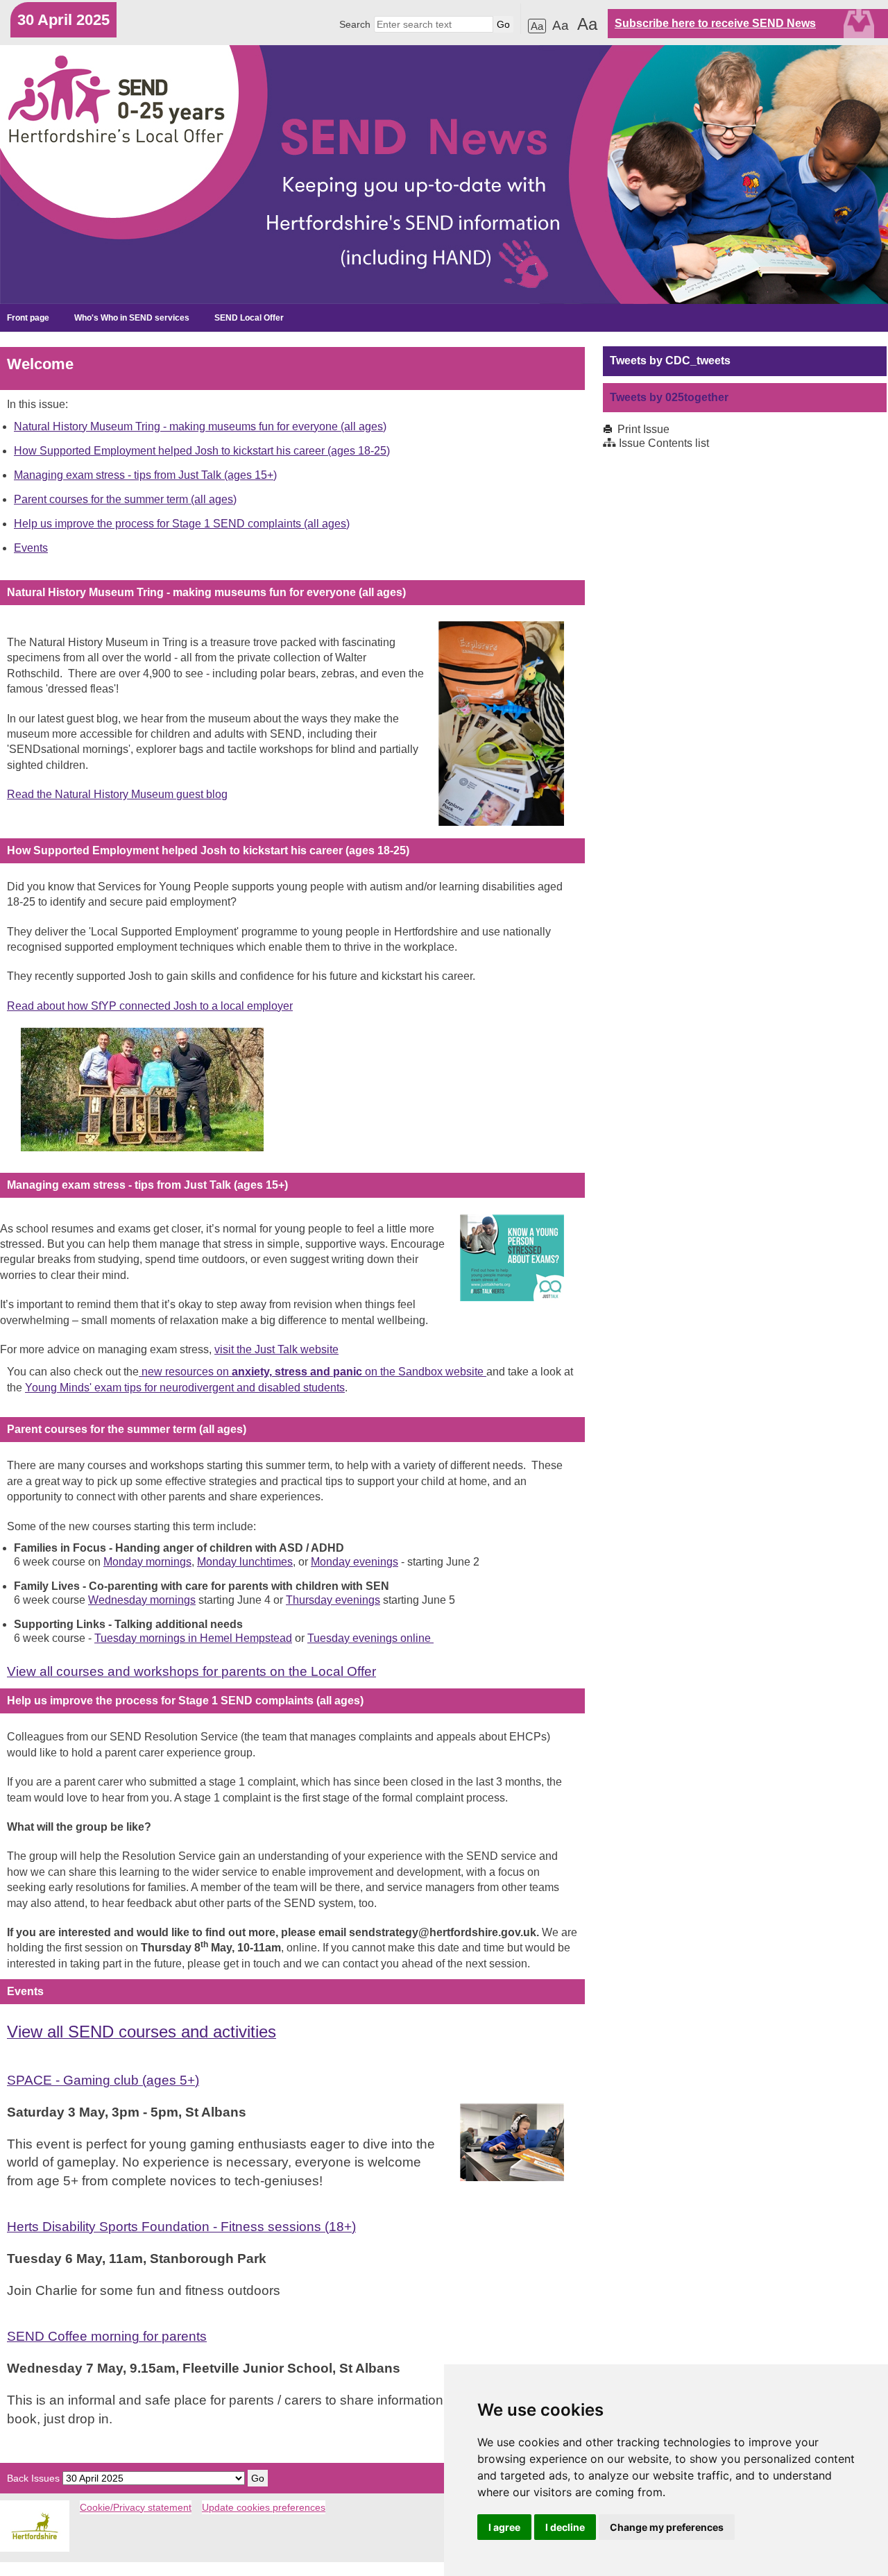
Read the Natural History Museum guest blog (117, 794)
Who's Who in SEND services (132, 318)
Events (31, 548)
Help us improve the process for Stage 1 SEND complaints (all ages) (182, 524)
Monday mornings (147, 1562)
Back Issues (33, 2478)
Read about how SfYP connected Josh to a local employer (150, 1006)
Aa (537, 26)
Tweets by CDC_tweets (670, 361)
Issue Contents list (664, 443)
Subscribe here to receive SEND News (715, 23)
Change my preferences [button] (667, 2527)
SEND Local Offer (249, 318)
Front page (28, 318)
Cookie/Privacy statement (136, 2507)
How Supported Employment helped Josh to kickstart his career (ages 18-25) (202, 451)
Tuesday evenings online (370, 1638)
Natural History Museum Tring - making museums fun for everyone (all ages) (200, 426)
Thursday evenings (333, 1600)
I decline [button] (565, 2527)
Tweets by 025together (669, 397)
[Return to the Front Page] (444, 175)
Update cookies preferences (264, 2507)
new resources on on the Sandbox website (313, 1372)
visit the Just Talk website (276, 1349)
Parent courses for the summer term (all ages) (125, 499)
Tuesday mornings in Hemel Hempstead (193, 1638)
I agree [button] (504, 2527)
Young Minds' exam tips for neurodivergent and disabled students (185, 1388)
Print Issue (643, 429)
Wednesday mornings (142, 1600)
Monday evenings (355, 1562)
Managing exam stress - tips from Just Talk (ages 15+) (145, 475)
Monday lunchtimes (245, 1562)
